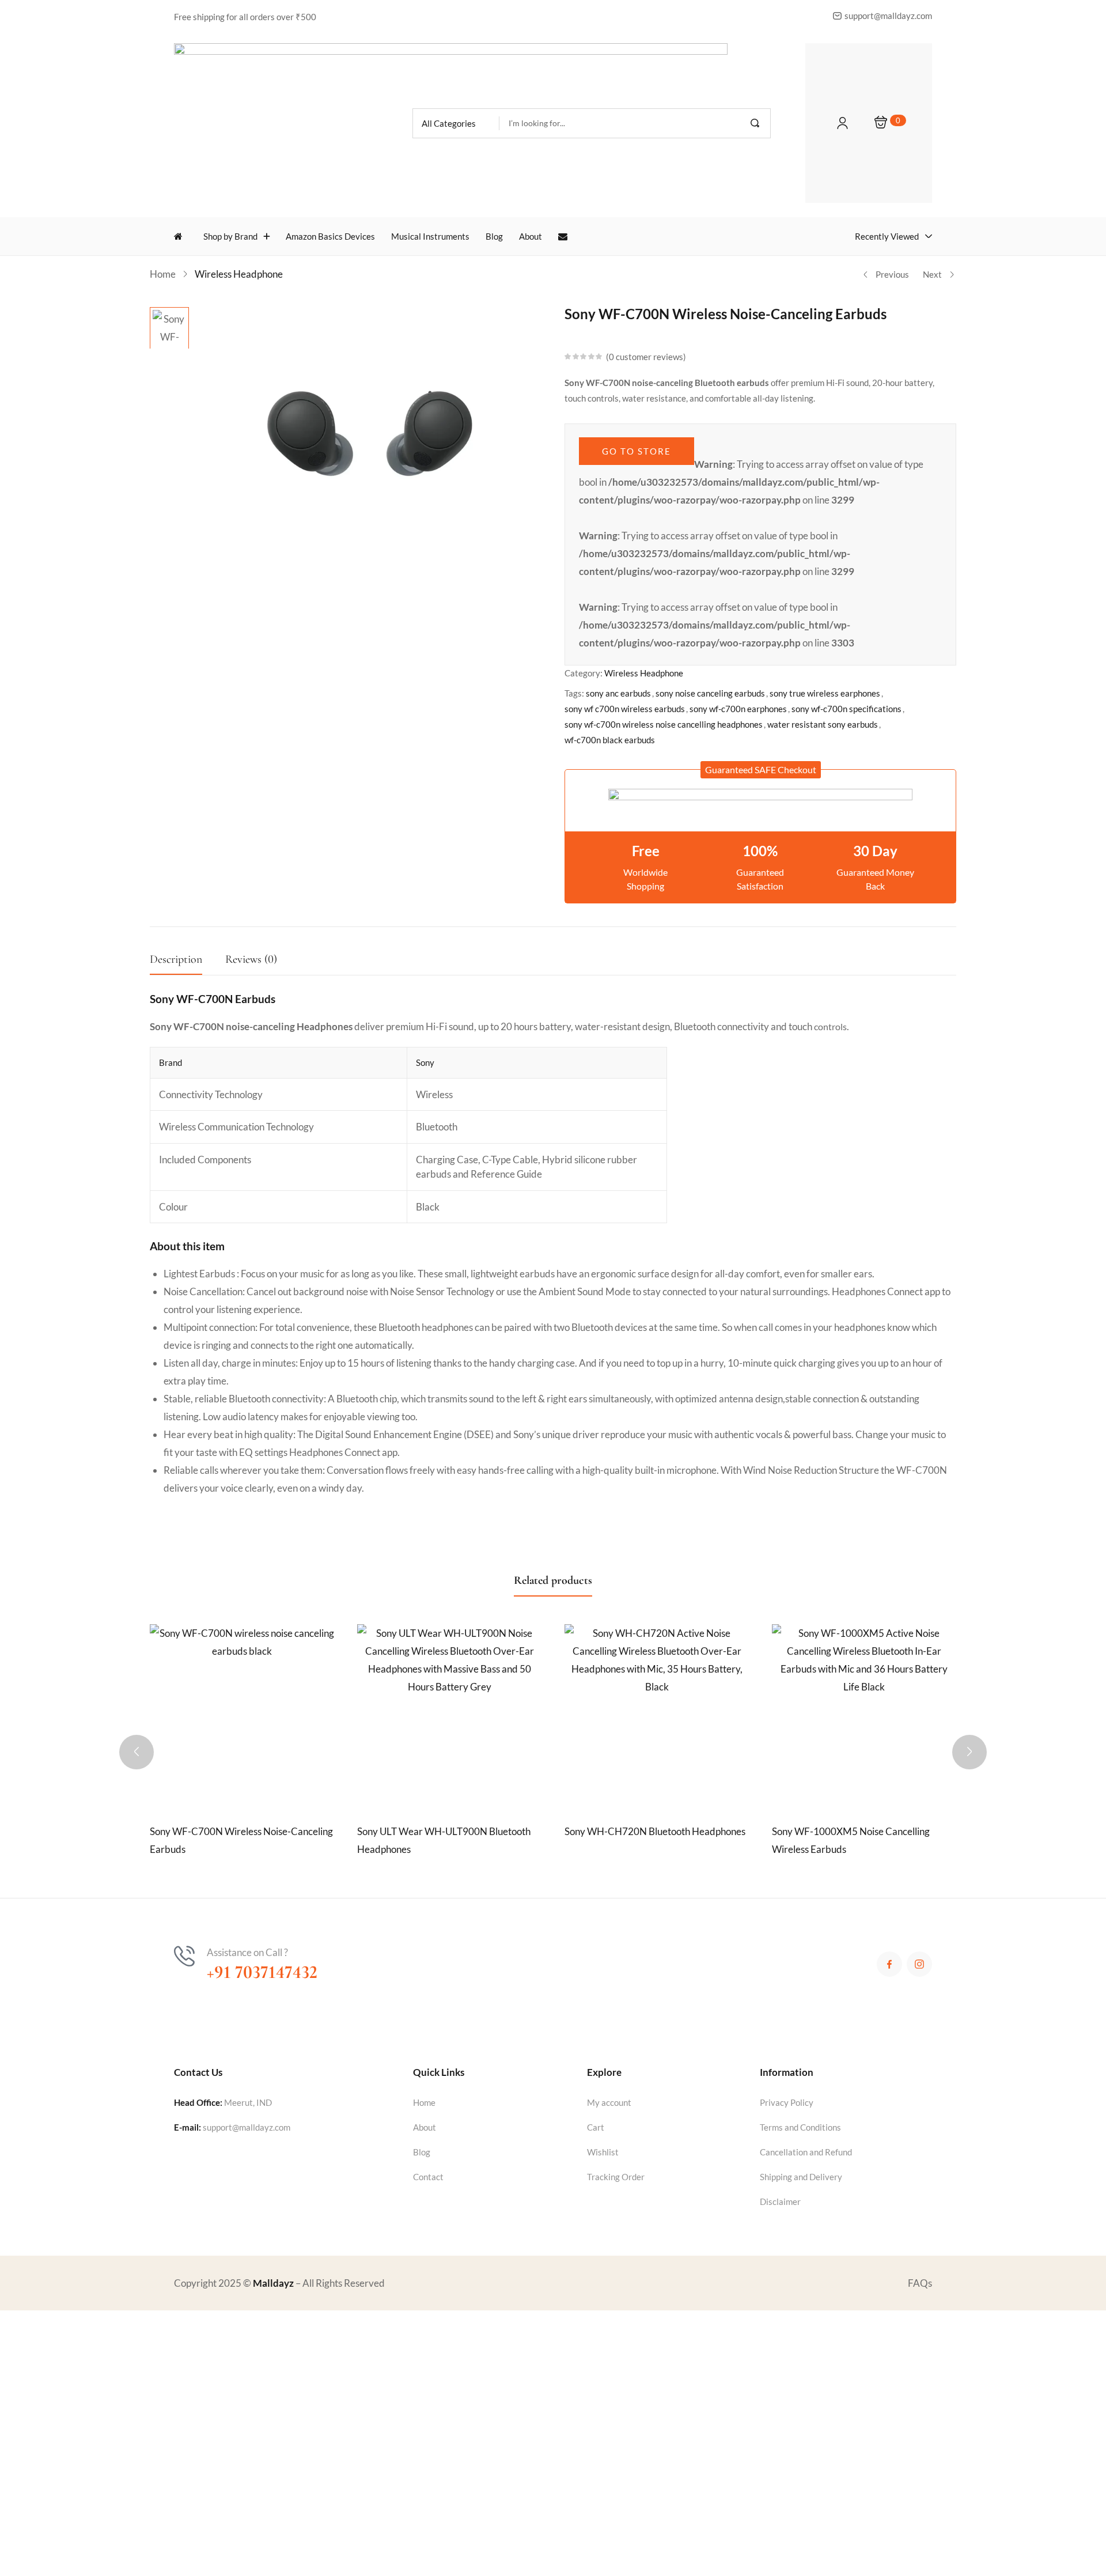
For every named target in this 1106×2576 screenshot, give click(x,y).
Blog (422, 2152)
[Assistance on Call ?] (184, 1956)
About (425, 2127)
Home (163, 274)
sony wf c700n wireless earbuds (625, 709)
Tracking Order (616, 2177)
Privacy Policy (787, 2102)
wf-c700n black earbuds (610, 740)
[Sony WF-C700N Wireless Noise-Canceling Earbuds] (242, 1716)
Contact (428, 2177)
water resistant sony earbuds (823, 724)
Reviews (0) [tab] (251, 959)
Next (932, 274)
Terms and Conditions (800, 2127)
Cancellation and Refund (806, 2152)
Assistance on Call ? (247, 1952)
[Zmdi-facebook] (889, 1964)
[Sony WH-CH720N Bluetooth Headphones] (657, 1716)
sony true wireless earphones (825, 693)
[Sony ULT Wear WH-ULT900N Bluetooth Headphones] (449, 1716)
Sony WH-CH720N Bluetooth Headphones (655, 1831)
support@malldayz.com (247, 2127)
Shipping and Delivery (801, 2177)
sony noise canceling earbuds (710, 693)
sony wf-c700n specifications (846, 709)
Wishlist (603, 2152)
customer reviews (646, 357)
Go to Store (637, 451)
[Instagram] (919, 1964)
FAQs (920, 2283)
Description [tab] (176, 959)
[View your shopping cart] (881, 123)
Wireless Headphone (239, 274)
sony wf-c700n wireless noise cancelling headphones (664, 724)
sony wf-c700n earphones (738, 709)
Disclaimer (780, 2201)
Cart (596, 2127)
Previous (892, 274)
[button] (456, 123)
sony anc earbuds (618, 693)
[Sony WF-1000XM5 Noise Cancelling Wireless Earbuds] (864, 1716)
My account (609, 2102)
